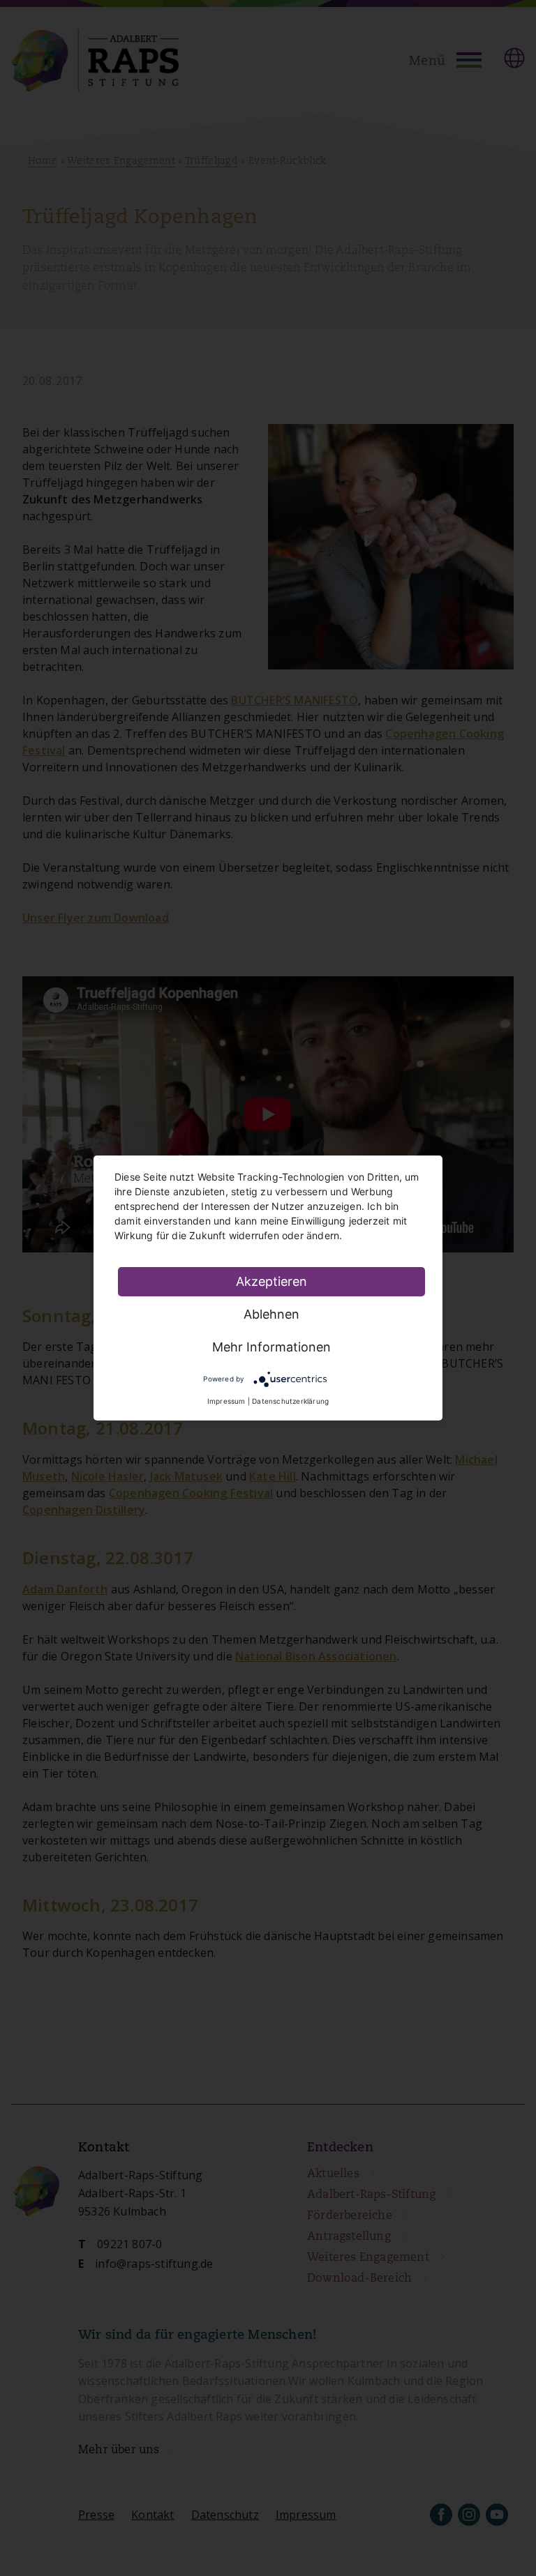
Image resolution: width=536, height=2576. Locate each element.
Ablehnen (271, 1314)
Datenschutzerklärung (290, 1401)
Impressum (226, 1401)
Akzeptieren (271, 1281)
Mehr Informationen (271, 1347)
